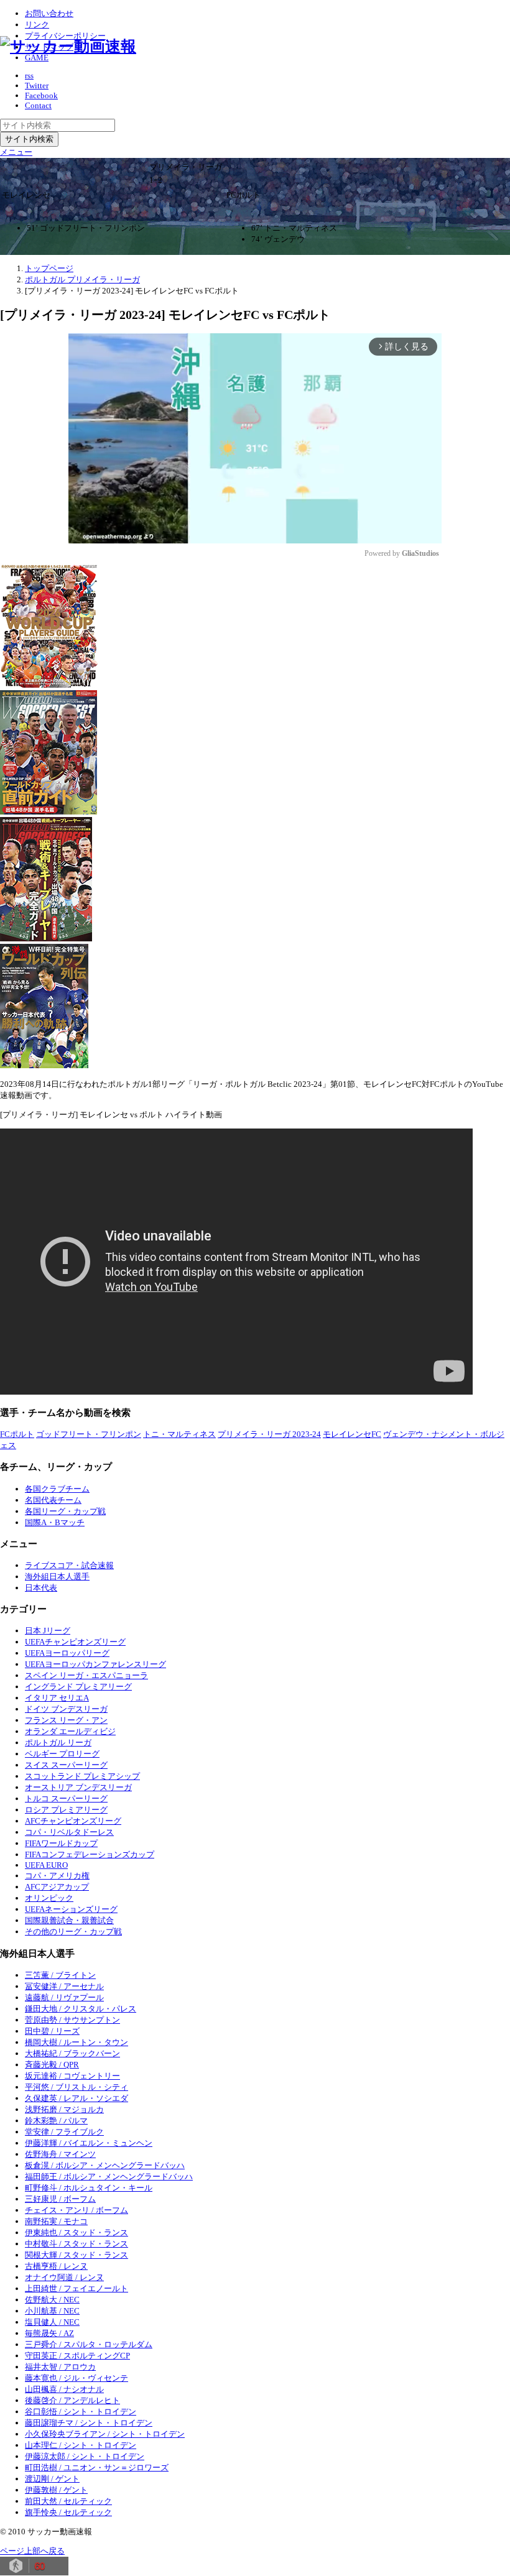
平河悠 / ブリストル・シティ (76, 2087)
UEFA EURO (46, 1865)
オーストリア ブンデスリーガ (78, 1787)
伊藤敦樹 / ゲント (56, 2490)
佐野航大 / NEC (52, 2300)
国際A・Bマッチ (55, 1522)
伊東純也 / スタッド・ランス (76, 2232)
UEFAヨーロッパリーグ (67, 1653)
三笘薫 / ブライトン (60, 1975)
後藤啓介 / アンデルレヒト (72, 2400)
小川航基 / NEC (52, 2311)
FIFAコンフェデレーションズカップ (90, 1854)
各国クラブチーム (57, 1489)
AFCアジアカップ (57, 1887)
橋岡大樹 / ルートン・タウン (76, 2042)
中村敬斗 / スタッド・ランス (76, 2244)
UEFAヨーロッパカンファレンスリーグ (95, 1664)
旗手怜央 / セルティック (68, 2512)
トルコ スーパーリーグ (66, 1798)
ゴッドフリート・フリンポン (89, 1434)
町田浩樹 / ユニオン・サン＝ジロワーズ (97, 2468)
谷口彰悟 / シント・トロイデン (81, 2412)
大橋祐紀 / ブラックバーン (72, 2053)
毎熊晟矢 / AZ (49, 2333)
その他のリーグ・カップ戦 (73, 1932)
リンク (37, 25)
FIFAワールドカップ (61, 1843)
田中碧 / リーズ (52, 2031)
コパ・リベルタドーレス (69, 1832)
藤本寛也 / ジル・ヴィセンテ (76, 2378)
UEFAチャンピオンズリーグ (75, 1642)
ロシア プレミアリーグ (66, 1810)
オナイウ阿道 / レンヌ (64, 2277)
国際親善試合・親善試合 (69, 1920)
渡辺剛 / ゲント (52, 2479)
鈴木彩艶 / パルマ (56, 2121)
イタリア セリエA (57, 1698)
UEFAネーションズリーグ (71, 1909)
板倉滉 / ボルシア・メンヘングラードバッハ (105, 2165)
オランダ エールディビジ (70, 1731)
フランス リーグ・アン (66, 1720)
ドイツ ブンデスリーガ (66, 1709)
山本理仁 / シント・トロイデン (81, 2445)
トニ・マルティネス (179, 1434)
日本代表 (41, 1588)
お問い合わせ (49, 13)
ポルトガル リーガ (58, 1743)
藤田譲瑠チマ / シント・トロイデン (89, 2423)
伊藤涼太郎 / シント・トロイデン (85, 2456)
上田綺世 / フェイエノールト (76, 2288)
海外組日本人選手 (57, 1577)
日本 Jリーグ (48, 1631)
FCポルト (17, 1434)
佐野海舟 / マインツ (60, 2154)
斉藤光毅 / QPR (52, 2065)
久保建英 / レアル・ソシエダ (76, 2098)
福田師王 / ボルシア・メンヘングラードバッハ (109, 2177)
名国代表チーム (53, 1500)
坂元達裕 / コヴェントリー (72, 2076)
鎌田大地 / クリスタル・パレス (81, 2009)
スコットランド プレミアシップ (82, 1776)
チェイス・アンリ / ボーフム (76, 2210)
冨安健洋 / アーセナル (64, 1986)
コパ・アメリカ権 (57, 1876)
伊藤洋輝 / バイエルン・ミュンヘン (89, 2143)
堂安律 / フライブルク (64, 2132)
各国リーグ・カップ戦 (65, 1511)
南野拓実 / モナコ (56, 2221)
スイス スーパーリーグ (66, 1765)
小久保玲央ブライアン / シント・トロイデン (105, 2434)
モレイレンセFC (352, 1434)
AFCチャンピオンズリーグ (73, 1821)
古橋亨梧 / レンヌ (56, 2266)
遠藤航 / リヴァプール (64, 1997)
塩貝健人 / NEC (52, 2322)
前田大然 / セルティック (68, 2501)
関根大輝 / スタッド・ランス (76, 2255)
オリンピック (49, 1898)
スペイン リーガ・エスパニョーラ (86, 1675)
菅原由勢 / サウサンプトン (72, 2020)
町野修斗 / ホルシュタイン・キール (89, 2188)
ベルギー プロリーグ (62, 1754)
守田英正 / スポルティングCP (77, 2356)
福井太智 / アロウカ (60, 2367)
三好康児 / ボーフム (60, 2199)
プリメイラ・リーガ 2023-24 (269, 1434)
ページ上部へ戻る (32, 2551)
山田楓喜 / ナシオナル (64, 2389)
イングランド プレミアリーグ (78, 1687)
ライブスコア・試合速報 (69, 1565)
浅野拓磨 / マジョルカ (64, 2109)
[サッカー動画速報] (68, 46)
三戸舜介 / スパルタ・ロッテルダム (89, 2344)
